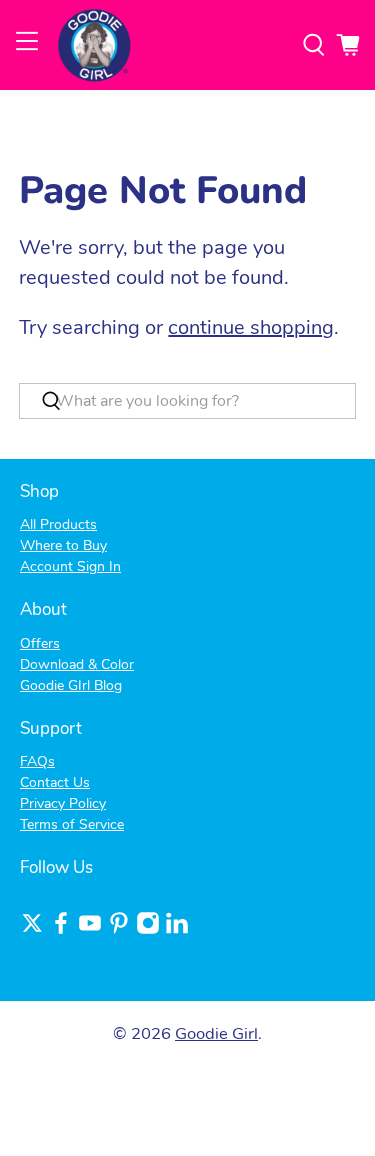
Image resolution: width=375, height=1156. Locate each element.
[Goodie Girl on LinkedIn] (177, 930)
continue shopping (251, 327)
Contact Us (55, 782)
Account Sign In (70, 566)
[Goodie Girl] (170, 45)
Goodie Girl (216, 1033)
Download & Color (77, 664)
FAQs (37, 761)
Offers (40, 643)
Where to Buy (63, 545)
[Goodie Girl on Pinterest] (119, 930)
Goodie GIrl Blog (71, 685)
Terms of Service (72, 824)
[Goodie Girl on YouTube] (90, 930)
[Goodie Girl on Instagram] (148, 930)
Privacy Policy (63, 803)
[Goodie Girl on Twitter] (32, 930)
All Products (58, 524)
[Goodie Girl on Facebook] (61, 930)
